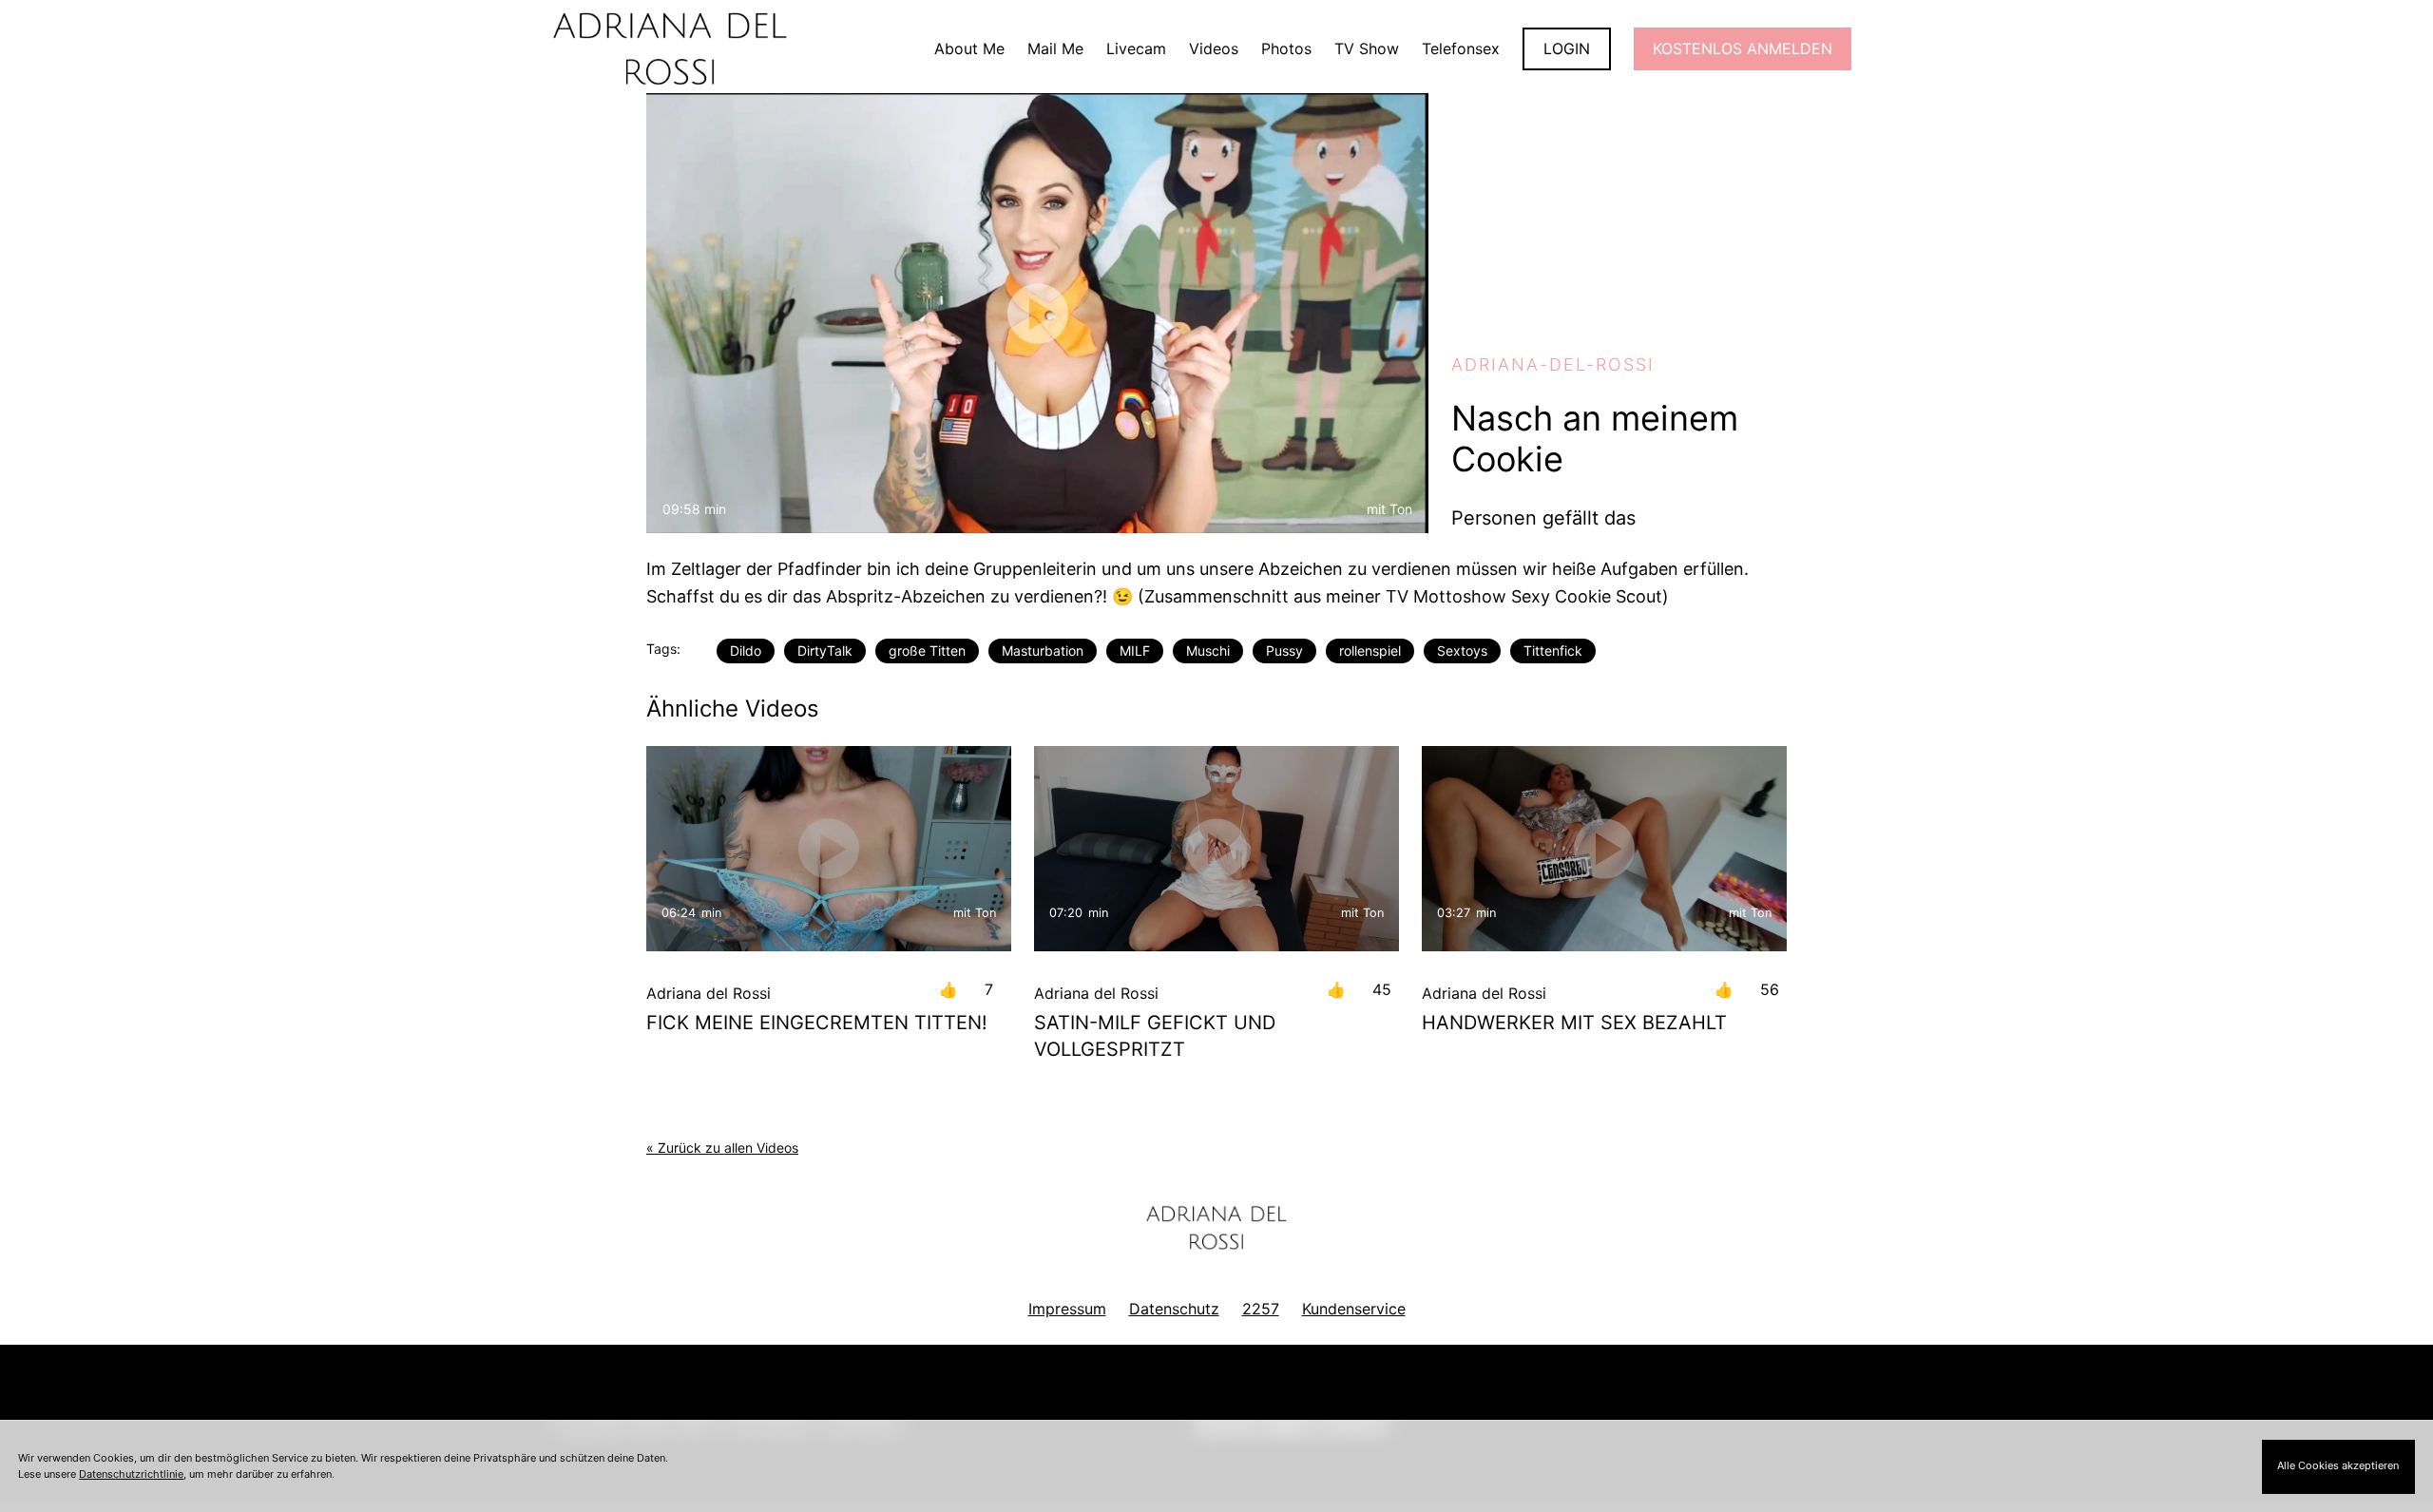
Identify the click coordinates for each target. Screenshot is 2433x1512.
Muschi (1208, 651)
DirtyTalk (825, 651)
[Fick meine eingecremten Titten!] (829, 849)
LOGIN (1567, 48)
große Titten (927, 651)
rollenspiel (1370, 651)
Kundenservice (1354, 1309)
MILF (1135, 651)
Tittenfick (1553, 651)
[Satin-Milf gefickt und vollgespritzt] (1216, 849)
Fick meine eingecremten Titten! (817, 1023)
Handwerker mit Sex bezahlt (1574, 1023)
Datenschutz (1174, 1309)
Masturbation (1043, 651)
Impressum (1067, 1309)
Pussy (1284, 651)
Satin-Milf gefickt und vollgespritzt (1155, 1036)
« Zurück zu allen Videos (722, 1148)
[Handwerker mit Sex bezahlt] (1604, 849)
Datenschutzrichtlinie (131, 1474)
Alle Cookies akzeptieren (2338, 1465)
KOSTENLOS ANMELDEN (1743, 48)
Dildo (746, 651)
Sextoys (1462, 651)
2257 (1261, 1309)
